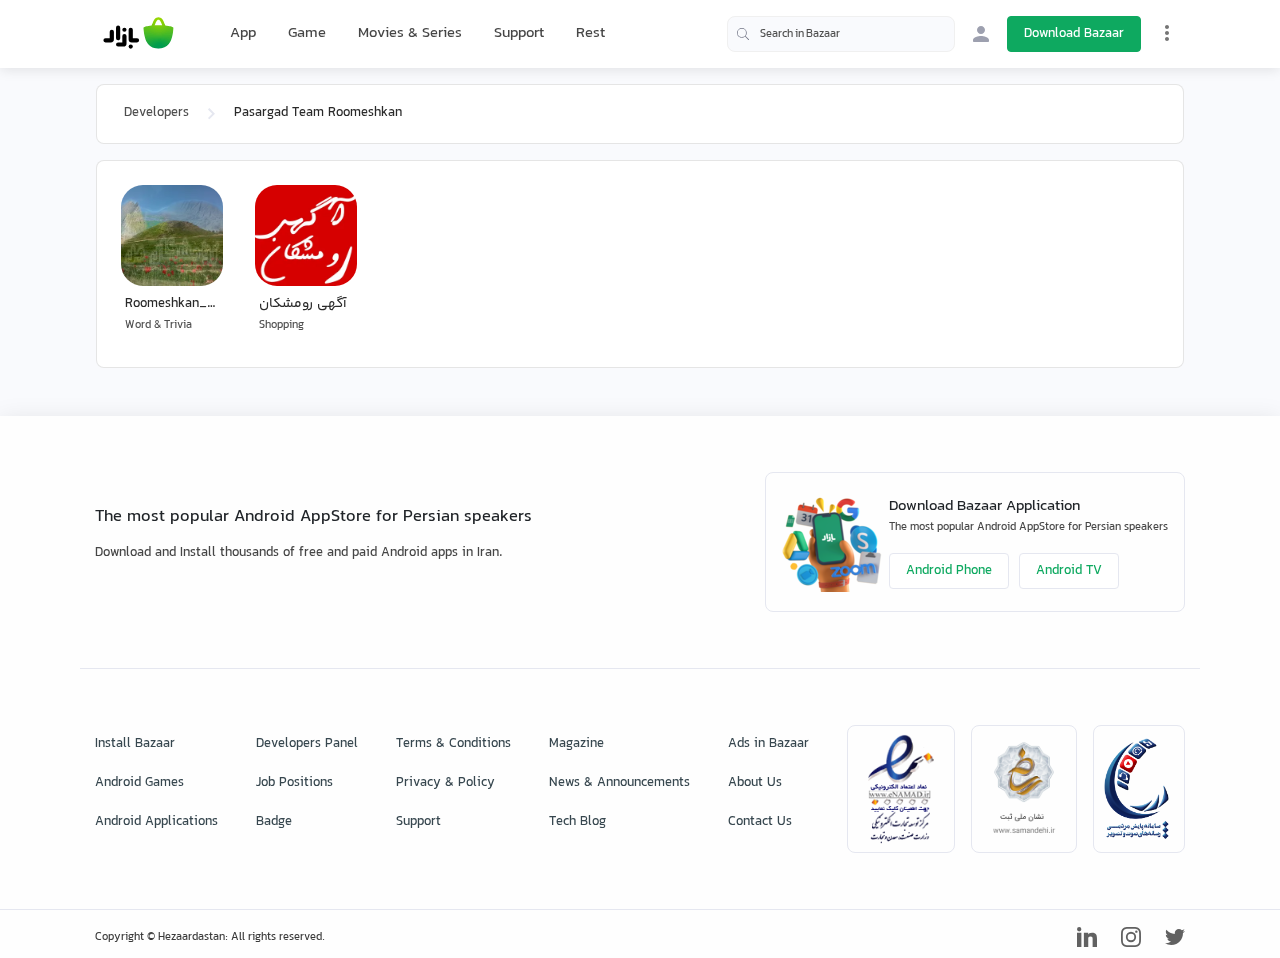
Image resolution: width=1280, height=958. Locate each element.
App (243, 34)
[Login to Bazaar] (981, 34)
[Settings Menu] (1167, 33)
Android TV (1069, 571)
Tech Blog (577, 822)
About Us (755, 783)
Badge (274, 822)
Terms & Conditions (453, 744)
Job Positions (294, 783)
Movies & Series (410, 33)
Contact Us (760, 822)
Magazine (576, 744)
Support (519, 33)
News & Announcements (619, 783)
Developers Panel (307, 744)
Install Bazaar (135, 744)
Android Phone (949, 571)
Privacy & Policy (445, 783)
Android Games (139, 783)
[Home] (138, 34)
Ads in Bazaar (768, 744)
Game (307, 34)
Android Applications (156, 822)
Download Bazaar (1074, 34)
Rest (590, 34)
